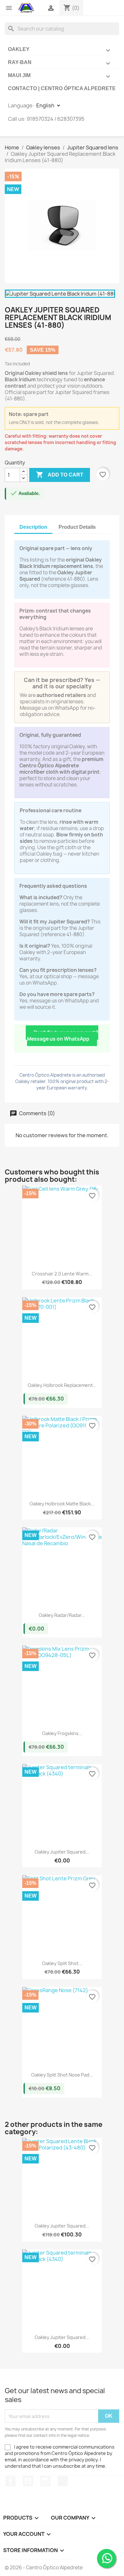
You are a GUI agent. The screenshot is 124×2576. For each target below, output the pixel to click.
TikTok (63, 2481)
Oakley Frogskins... (62, 1733)
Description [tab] (33, 527)
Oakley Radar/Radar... (62, 1615)
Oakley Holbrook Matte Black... (62, 1504)
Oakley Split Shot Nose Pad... (62, 2075)
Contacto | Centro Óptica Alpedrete (62, 88)
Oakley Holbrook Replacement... (62, 1385)
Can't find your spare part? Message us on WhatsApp (63, 1036)
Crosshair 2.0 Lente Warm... (62, 1274)
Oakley (60, 50)
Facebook (10, 2481)
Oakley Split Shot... (62, 1963)
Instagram (45, 2481)
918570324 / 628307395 (56, 119)
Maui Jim (60, 76)
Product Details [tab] (77, 527)
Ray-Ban (60, 63)
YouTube (28, 2481)
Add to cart (60, 475)
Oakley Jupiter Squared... (62, 1852)
